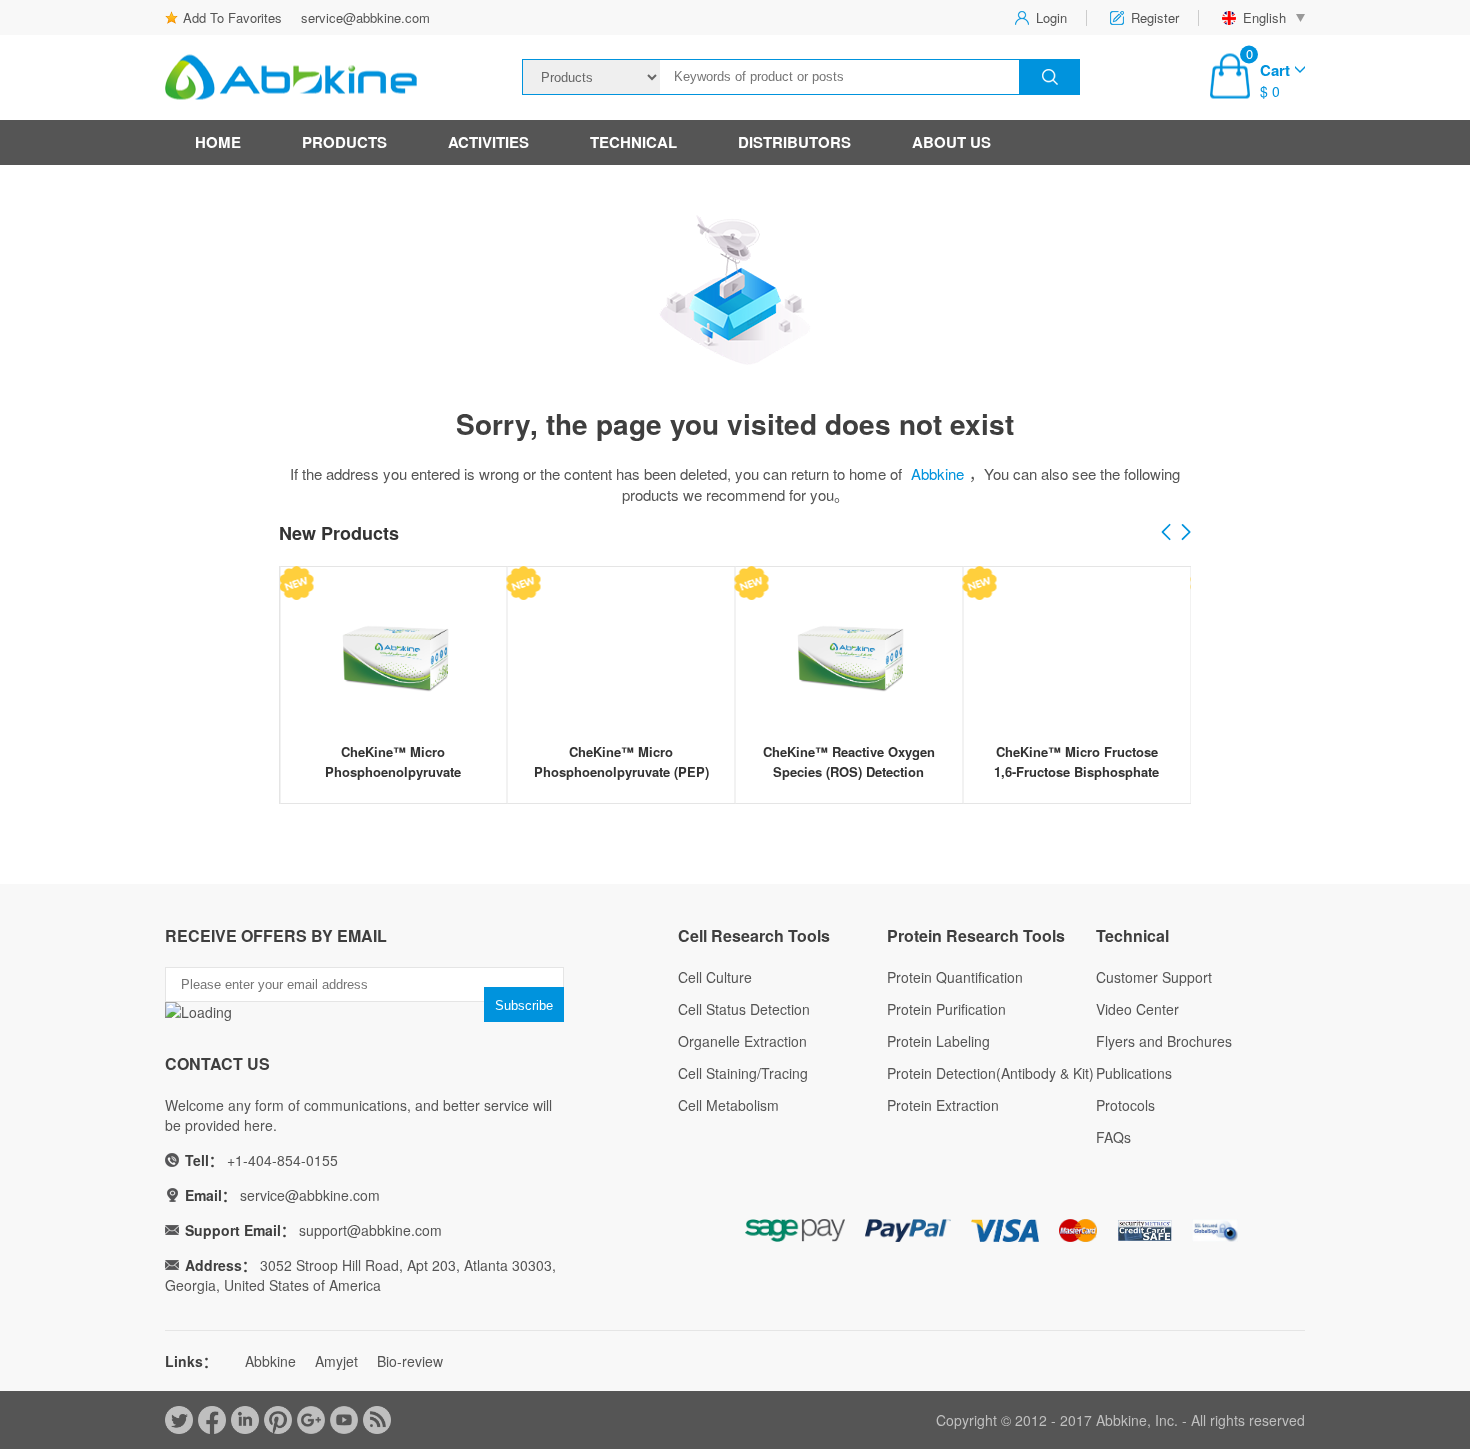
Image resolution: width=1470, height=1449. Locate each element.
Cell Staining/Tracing (743, 1073)
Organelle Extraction (742, 1041)
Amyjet (336, 1361)
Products (344, 142)
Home (218, 142)
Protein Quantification (955, 977)
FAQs (1113, 1137)
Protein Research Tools (976, 935)
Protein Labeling (938, 1041)
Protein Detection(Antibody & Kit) (990, 1073)
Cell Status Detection (744, 1009)
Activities (488, 142)
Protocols (1125, 1105)
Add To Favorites (232, 17)
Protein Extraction (943, 1105)
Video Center (1137, 1009)
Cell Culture (715, 977)
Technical (633, 142)
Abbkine (937, 473)
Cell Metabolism (728, 1105)
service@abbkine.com (365, 17)
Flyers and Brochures (1164, 1041)
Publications (1134, 1073)
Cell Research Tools (754, 935)
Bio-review (410, 1361)
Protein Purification (946, 1009)
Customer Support (1154, 977)
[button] (1186, 533)
